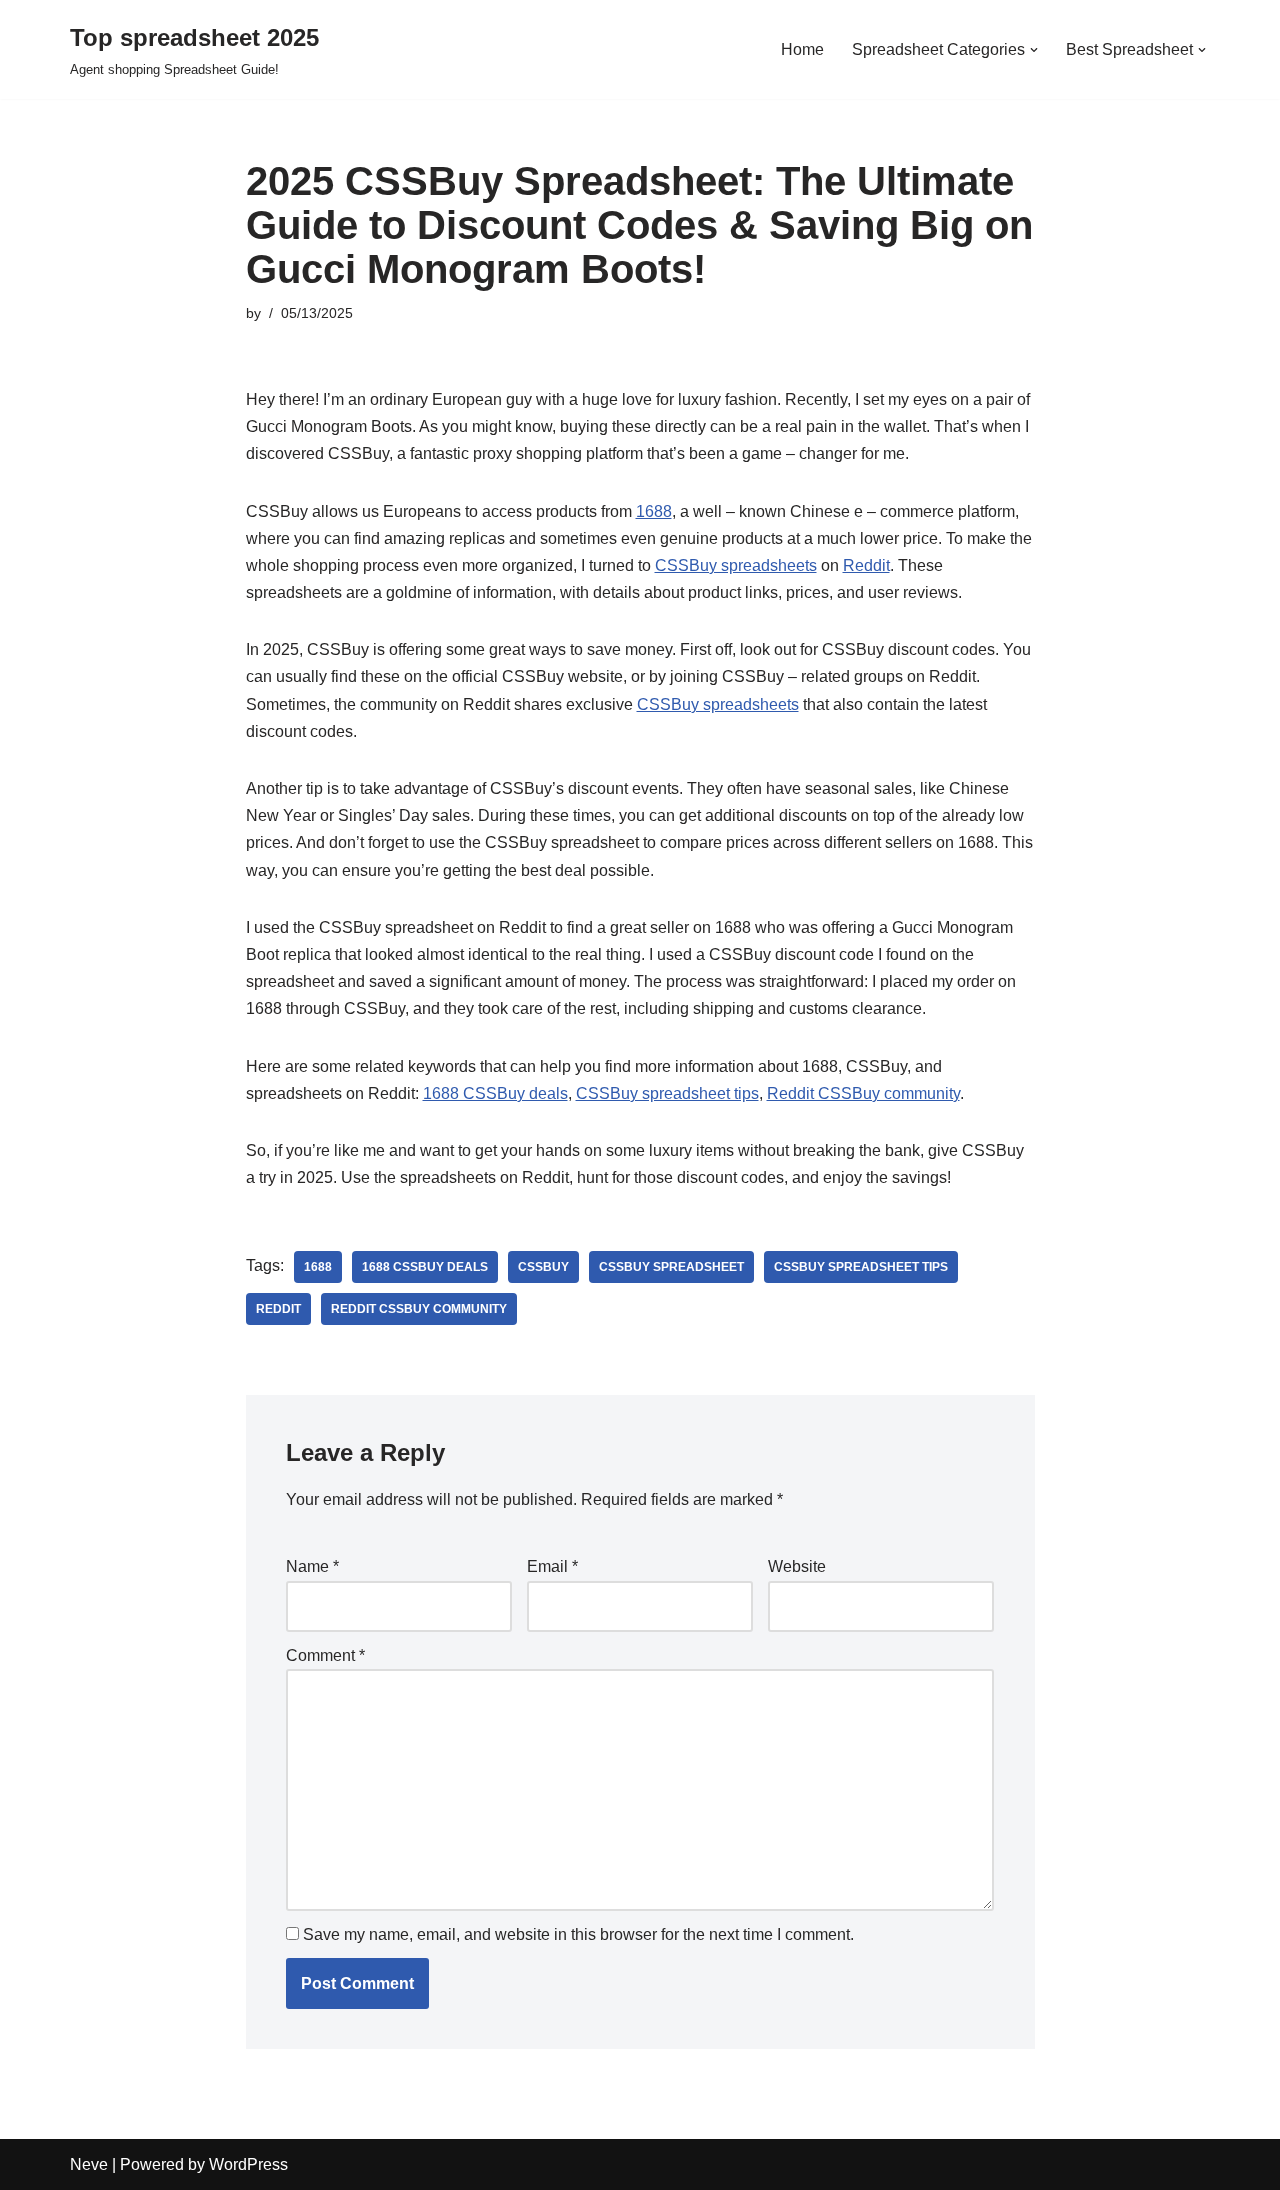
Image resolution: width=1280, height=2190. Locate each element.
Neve (89, 2164)
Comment (325, 1655)
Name (312, 1566)
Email (552, 1566)
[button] (1034, 50)
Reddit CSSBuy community (863, 1093)
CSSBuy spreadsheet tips (667, 1093)
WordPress (248, 2164)
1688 (654, 511)
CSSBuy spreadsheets (736, 565)
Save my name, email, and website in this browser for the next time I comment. (578, 1934)
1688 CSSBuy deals (495, 1093)
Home (802, 49)
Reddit (866, 565)
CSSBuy (543, 1267)
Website (797, 1566)
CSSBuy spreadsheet (671, 1267)
